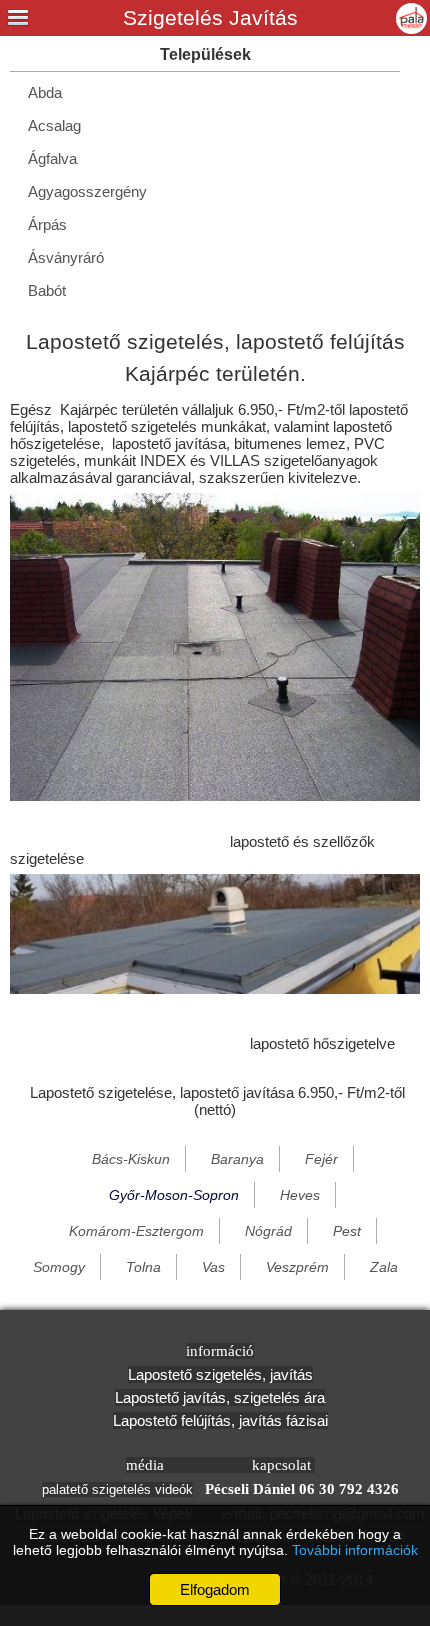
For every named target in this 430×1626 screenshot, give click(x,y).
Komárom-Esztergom (136, 1231)
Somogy (59, 1267)
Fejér (321, 1159)
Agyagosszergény (87, 191)
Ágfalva (52, 158)
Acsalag (54, 125)
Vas (213, 1267)
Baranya (237, 1159)
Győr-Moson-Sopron (174, 1195)
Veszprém (297, 1267)
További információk (355, 1550)
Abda (45, 92)
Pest (347, 1231)
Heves (300, 1195)
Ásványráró (66, 257)
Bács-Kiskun (131, 1159)
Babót (47, 290)
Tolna (143, 1267)
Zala (384, 1267)
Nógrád (268, 1231)
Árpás (47, 224)
